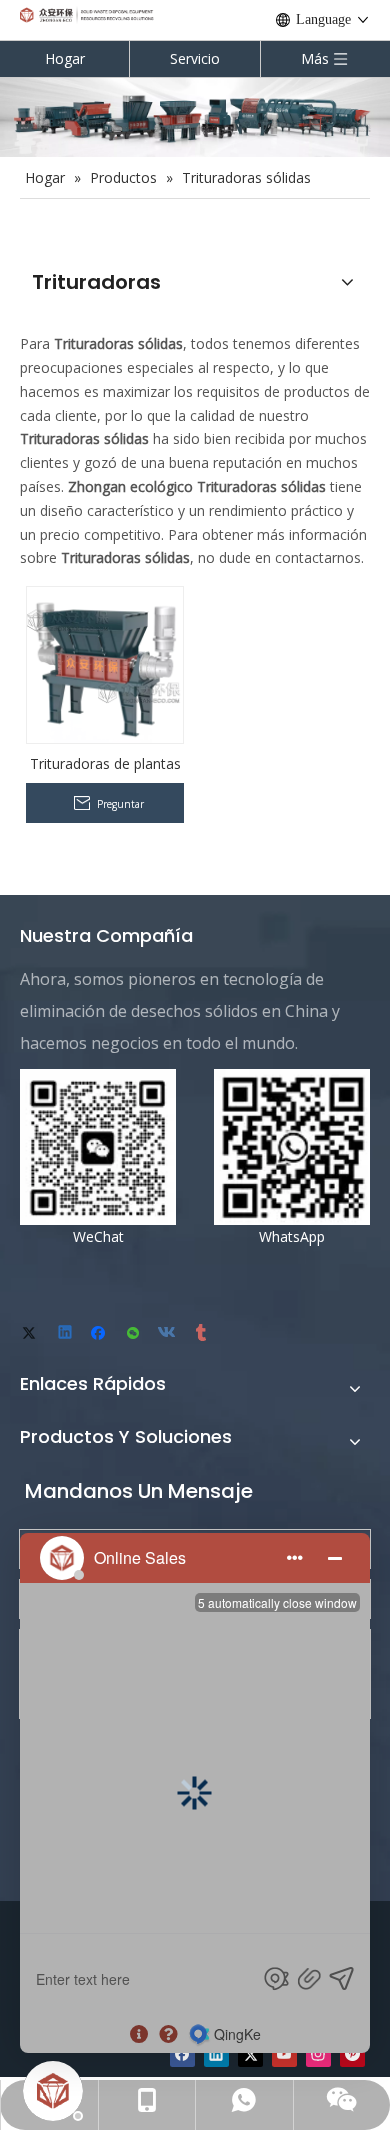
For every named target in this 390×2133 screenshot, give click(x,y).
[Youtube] (284, 2054)
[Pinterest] (352, 2054)
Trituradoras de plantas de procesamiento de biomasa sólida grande (105, 763)
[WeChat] (134, 1334)
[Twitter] (32, 1334)
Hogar (65, 58)
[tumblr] (202, 1334)
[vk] (168, 1334)
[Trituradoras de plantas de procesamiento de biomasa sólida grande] (105, 663)
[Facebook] (100, 1334)
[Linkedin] (66, 1334)
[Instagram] (318, 2054)
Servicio (195, 58)
